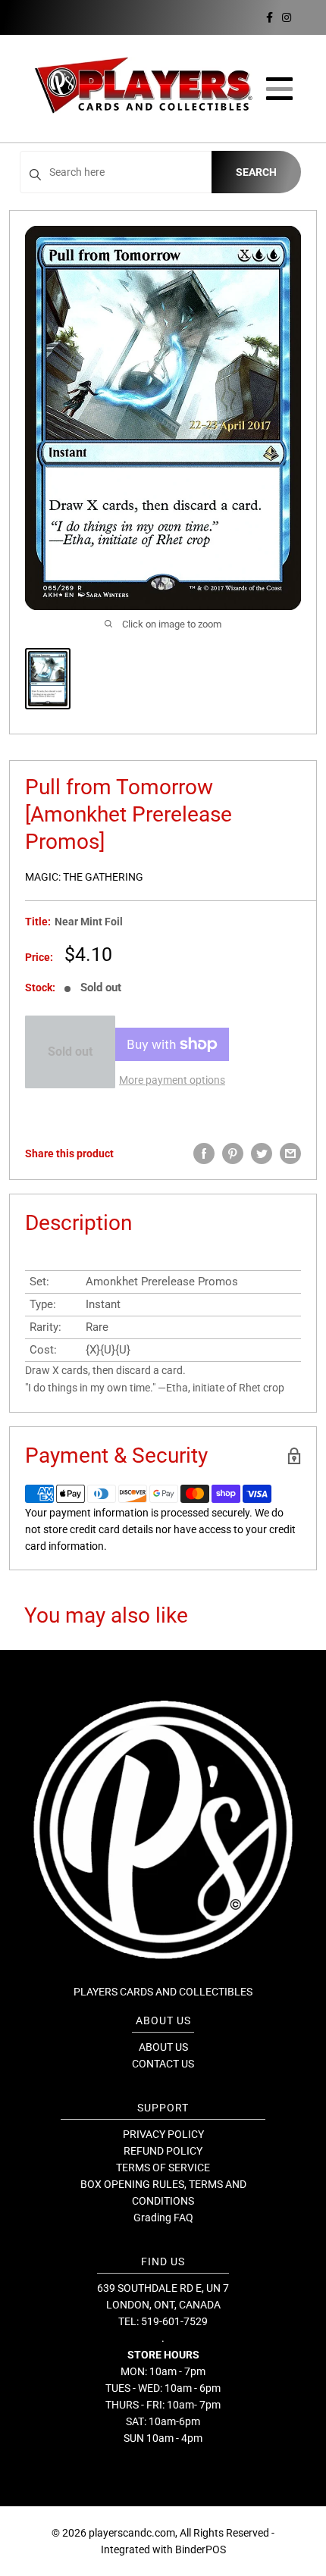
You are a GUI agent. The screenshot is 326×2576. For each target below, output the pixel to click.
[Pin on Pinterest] (233, 1153)
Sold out (70, 1052)
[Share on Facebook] (204, 1153)
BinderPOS (201, 2549)
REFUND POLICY (163, 2151)
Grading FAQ (163, 2218)
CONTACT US (163, 2064)
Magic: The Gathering (84, 877)
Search (256, 172)
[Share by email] (290, 1153)
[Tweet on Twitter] (262, 1153)
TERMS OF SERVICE (163, 2168)
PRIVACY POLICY (163, 2134)
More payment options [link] (172, 1080)
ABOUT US (163, 2047)
